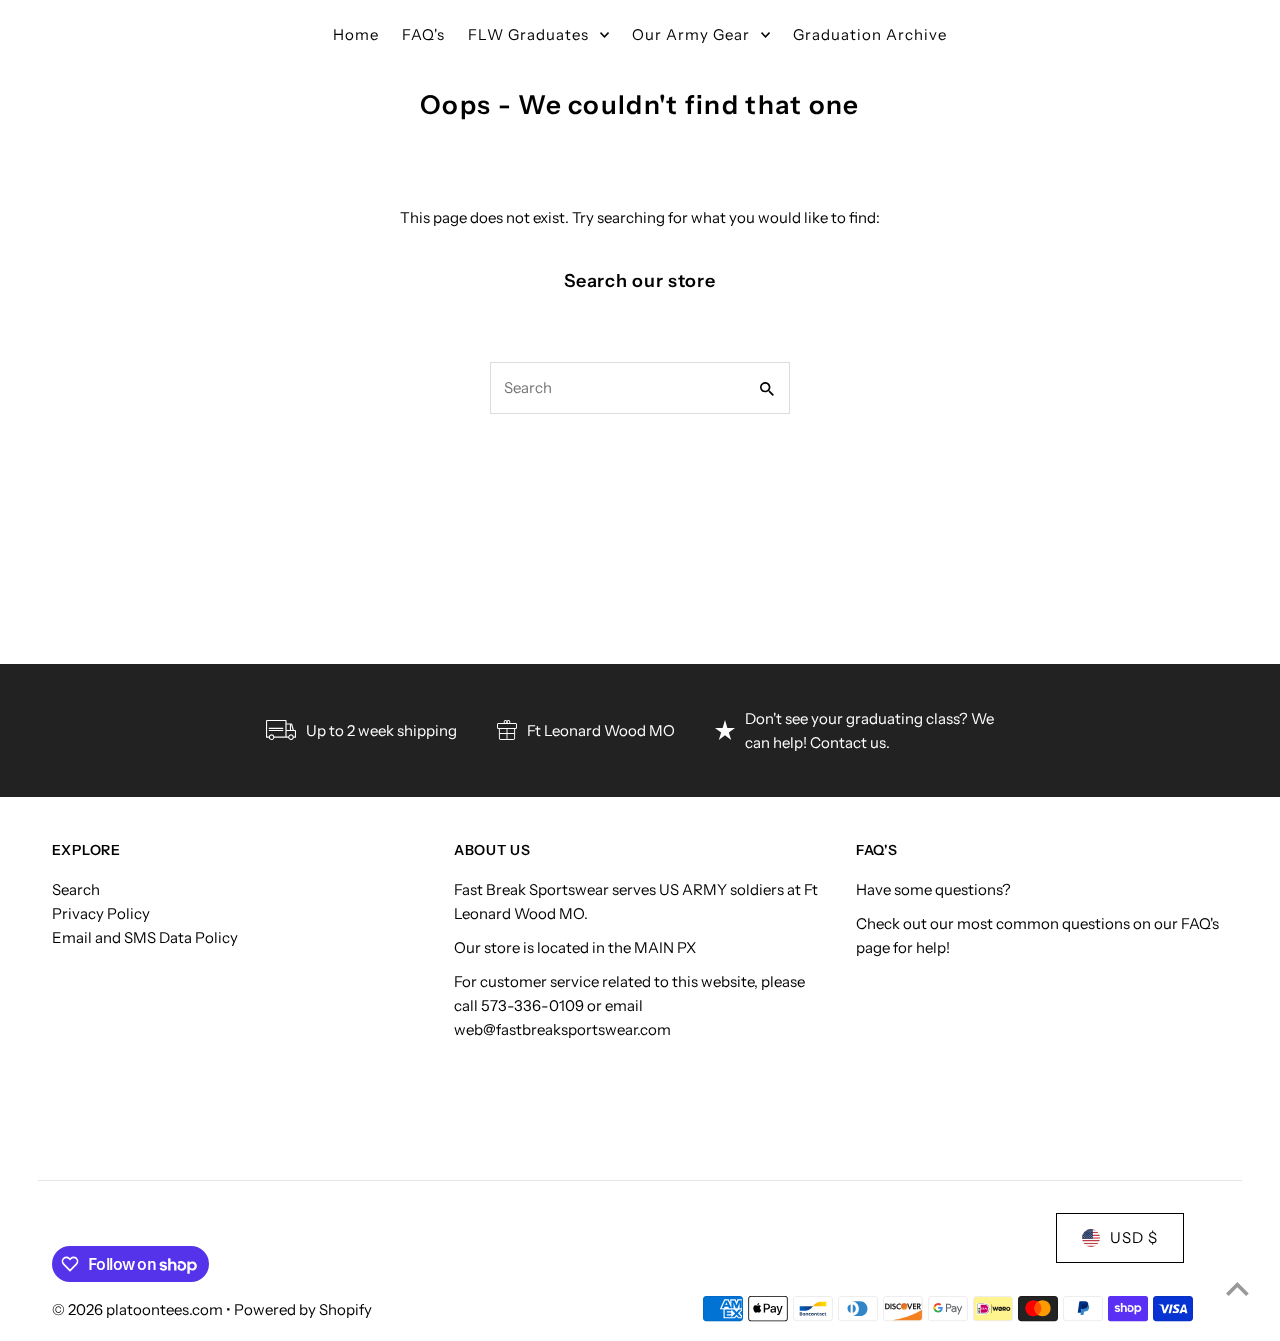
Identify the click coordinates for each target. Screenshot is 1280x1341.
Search (76, 889)
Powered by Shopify (303, 1309)
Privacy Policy (101, 913)
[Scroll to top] (1237, 1288)
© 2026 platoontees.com (139, 1309)
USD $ (1134, 1237)
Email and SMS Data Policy (145, 937)
